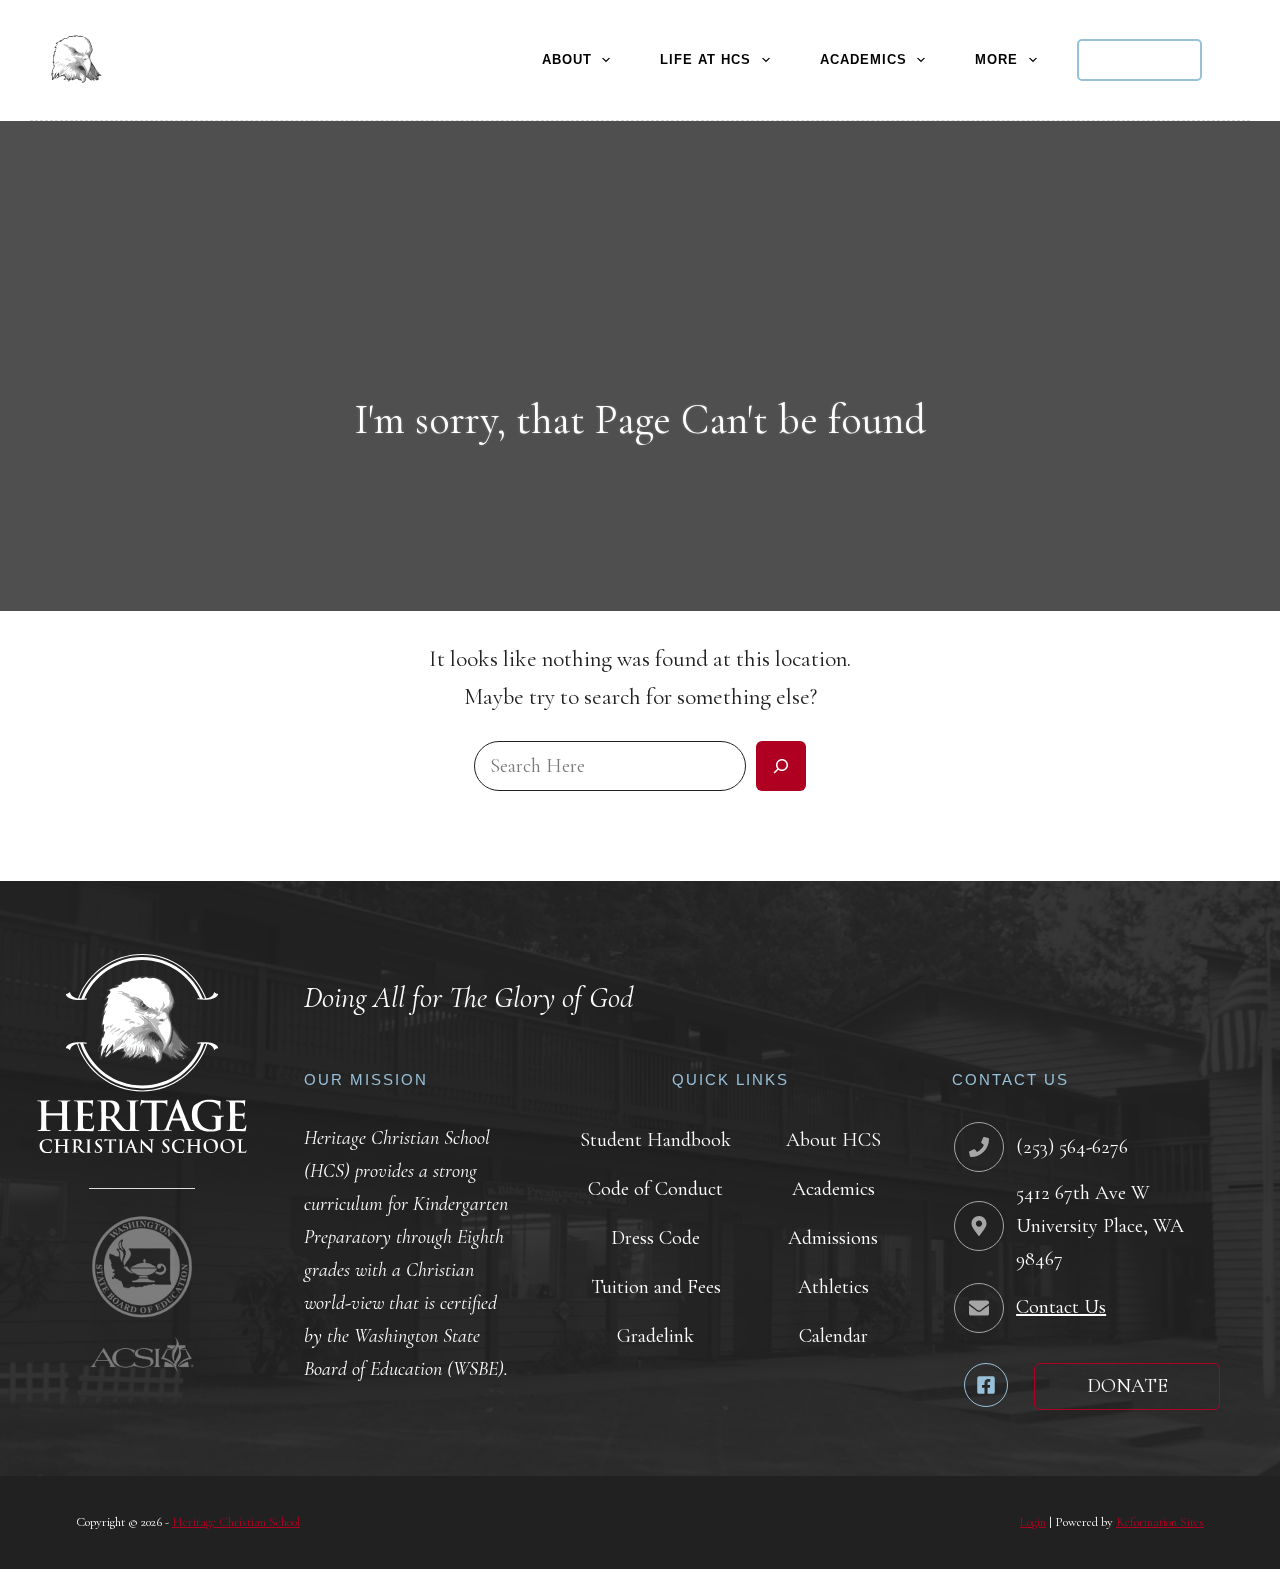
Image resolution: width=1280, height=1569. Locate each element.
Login (1033, 1522)
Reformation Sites (1160, 1522)
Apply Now (1139, 60)
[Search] (1241, 60)
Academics (863, 59)
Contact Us (1061, 1307)
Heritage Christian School (236, 1522)
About (567, 59)
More (996, 59)
